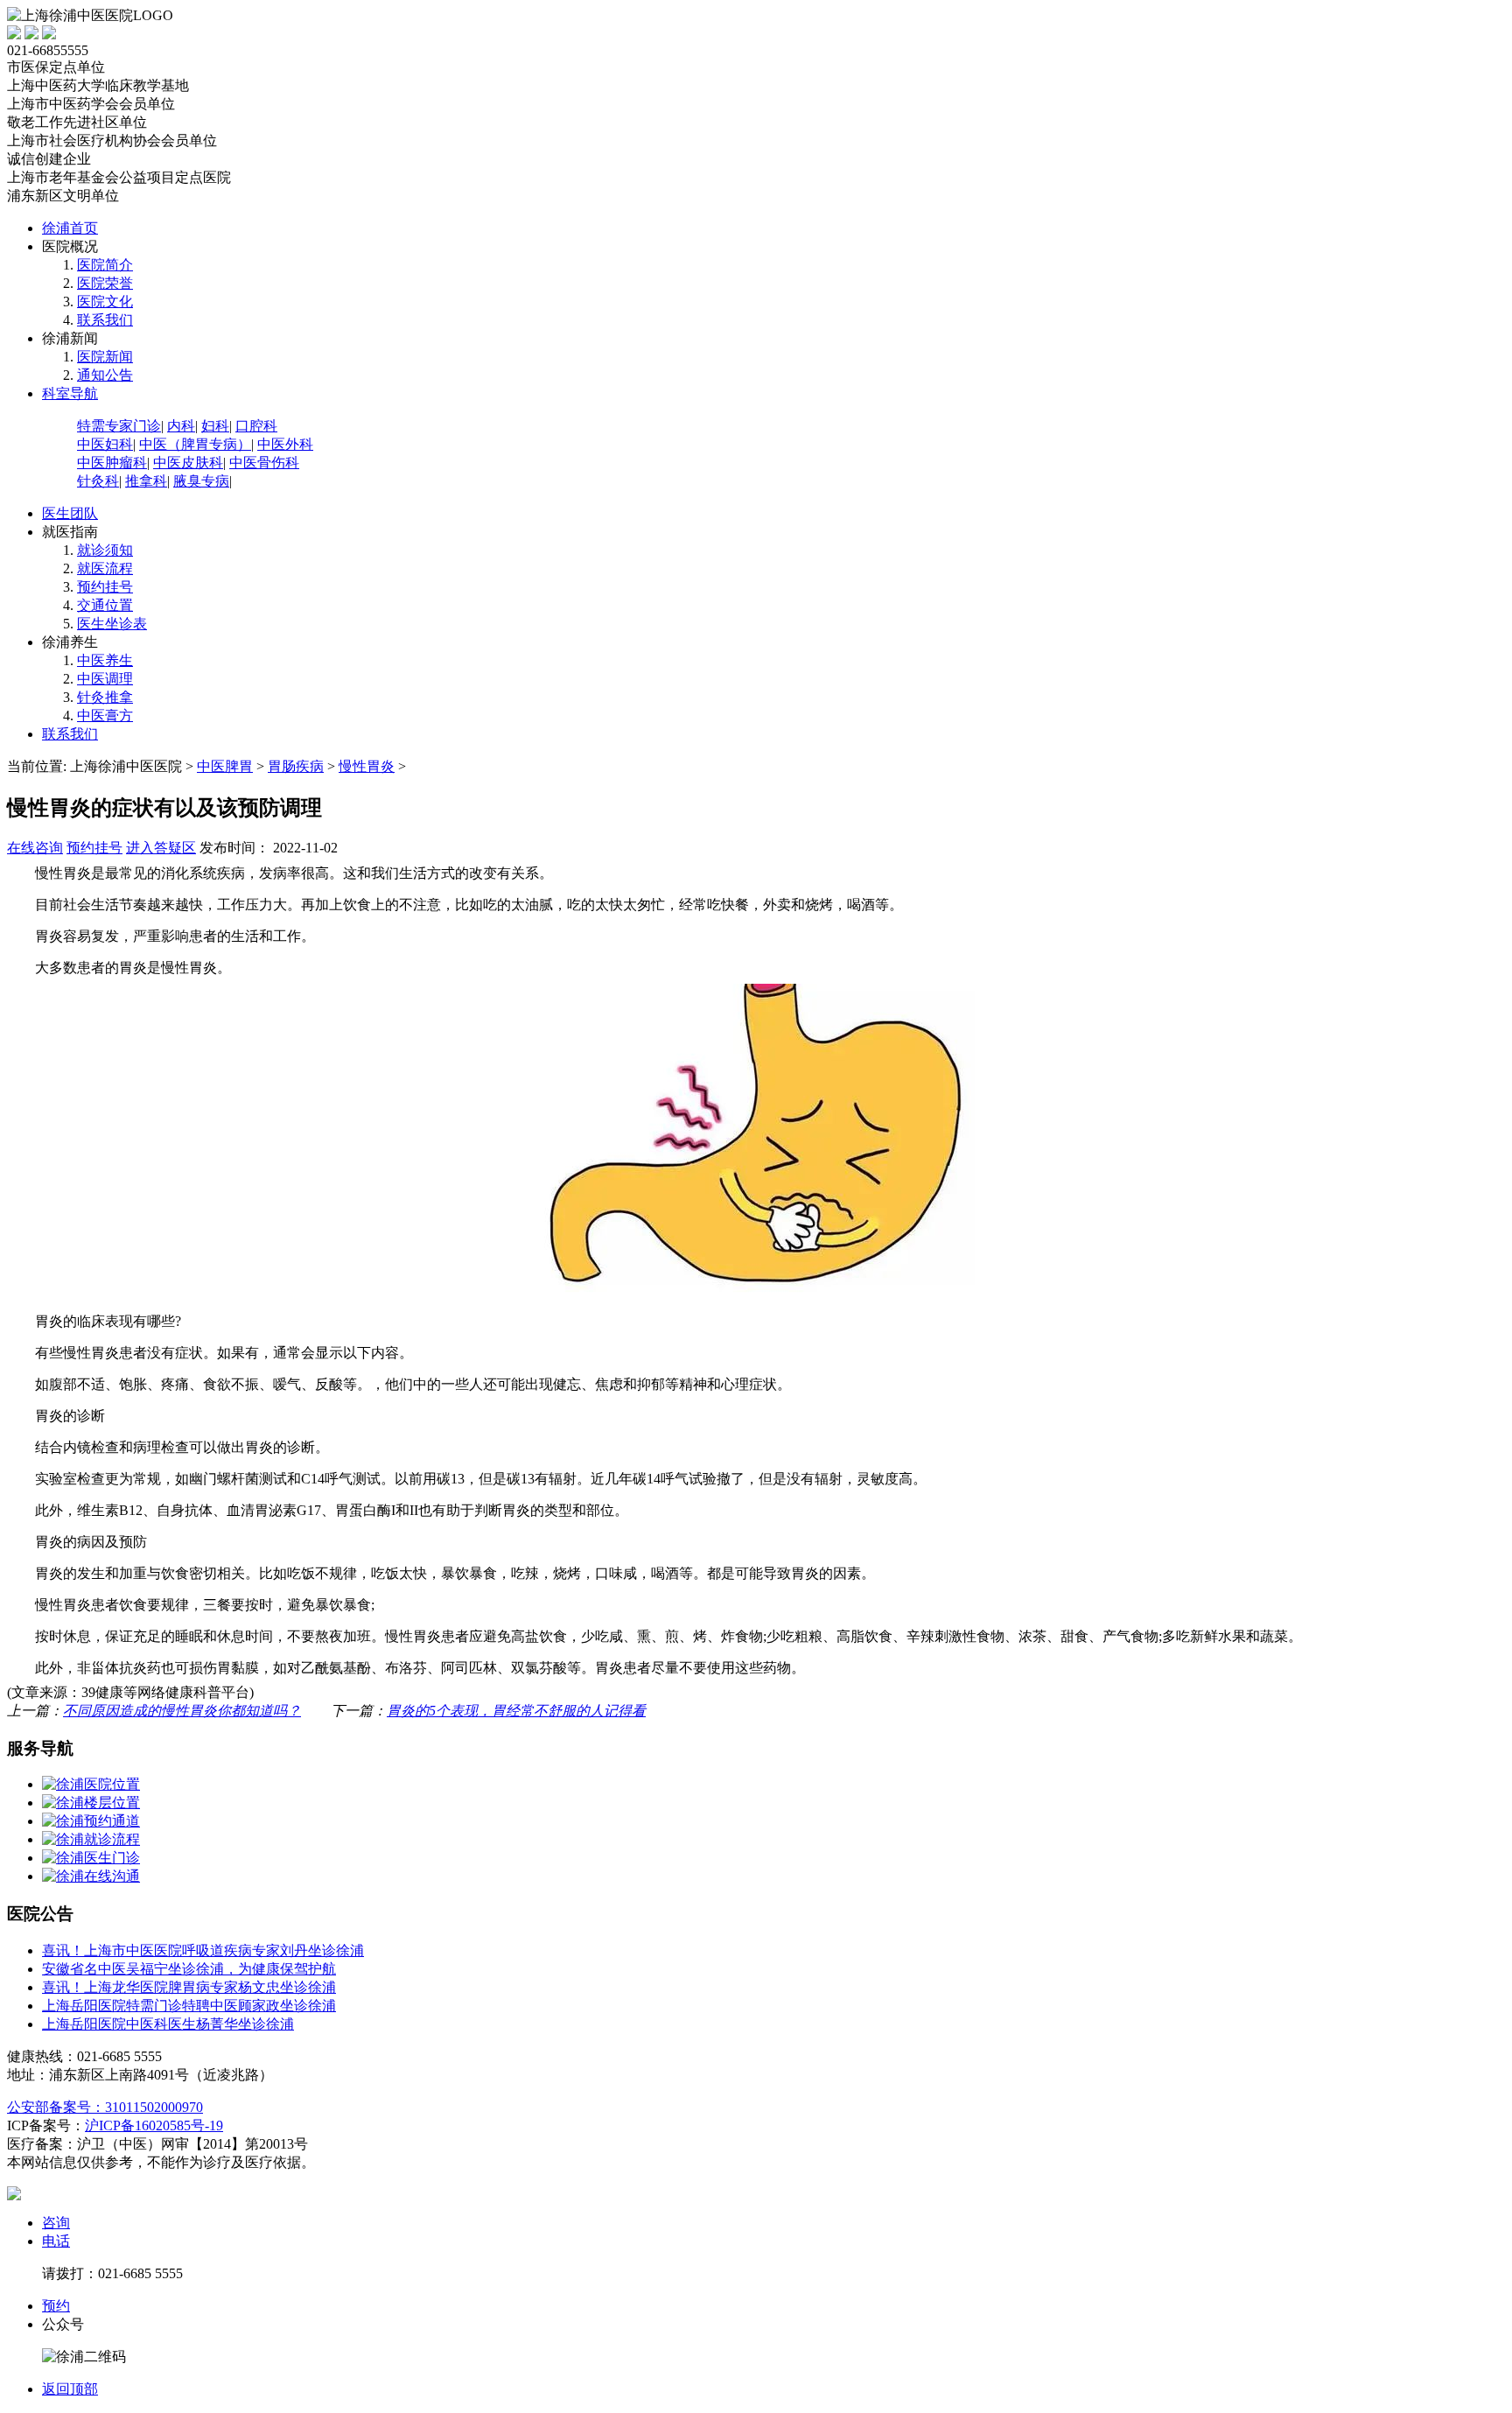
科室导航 (70, 393)
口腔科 (256, 426)
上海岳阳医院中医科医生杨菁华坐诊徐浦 (168, 2024)
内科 (181, 426)
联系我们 (105, 320)
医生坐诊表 (112, 624)
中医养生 (105, 660)
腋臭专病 (201, 481)
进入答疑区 (161, 848)
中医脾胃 (225, 766)
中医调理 (105, 679)
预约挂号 (105, 587)
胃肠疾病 (296, 766)
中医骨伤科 (264, 463)
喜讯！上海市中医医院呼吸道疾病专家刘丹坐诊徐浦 (203, 1950)
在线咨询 (35, 848)
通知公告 (105, 375)
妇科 (215, 426)
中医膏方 (105, 715)
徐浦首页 (70, 228)
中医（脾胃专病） (195, 444)
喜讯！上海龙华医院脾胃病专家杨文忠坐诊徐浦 (189, 1987)
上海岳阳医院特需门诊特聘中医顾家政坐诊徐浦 (189, 2006)
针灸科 (98, 481)
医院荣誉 (105, 283)
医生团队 (70, 513)
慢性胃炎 (367, 766)
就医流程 (105, 568)
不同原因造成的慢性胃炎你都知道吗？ (182, 1711)
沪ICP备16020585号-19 (154, 2125)
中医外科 (285, 444)
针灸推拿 (105, 697)
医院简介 (105, 265)
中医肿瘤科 (112, 463)
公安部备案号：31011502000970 (105, 2107)
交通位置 (105, 605)
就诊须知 (105, 550)
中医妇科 (105, 444)
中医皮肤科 (188, 463)
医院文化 (105, 302)
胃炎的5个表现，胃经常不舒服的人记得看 (516, 1711)
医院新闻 (105, 357)
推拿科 (146, 481)
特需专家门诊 (119, 426)
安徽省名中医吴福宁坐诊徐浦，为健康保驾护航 (189, 1969)
